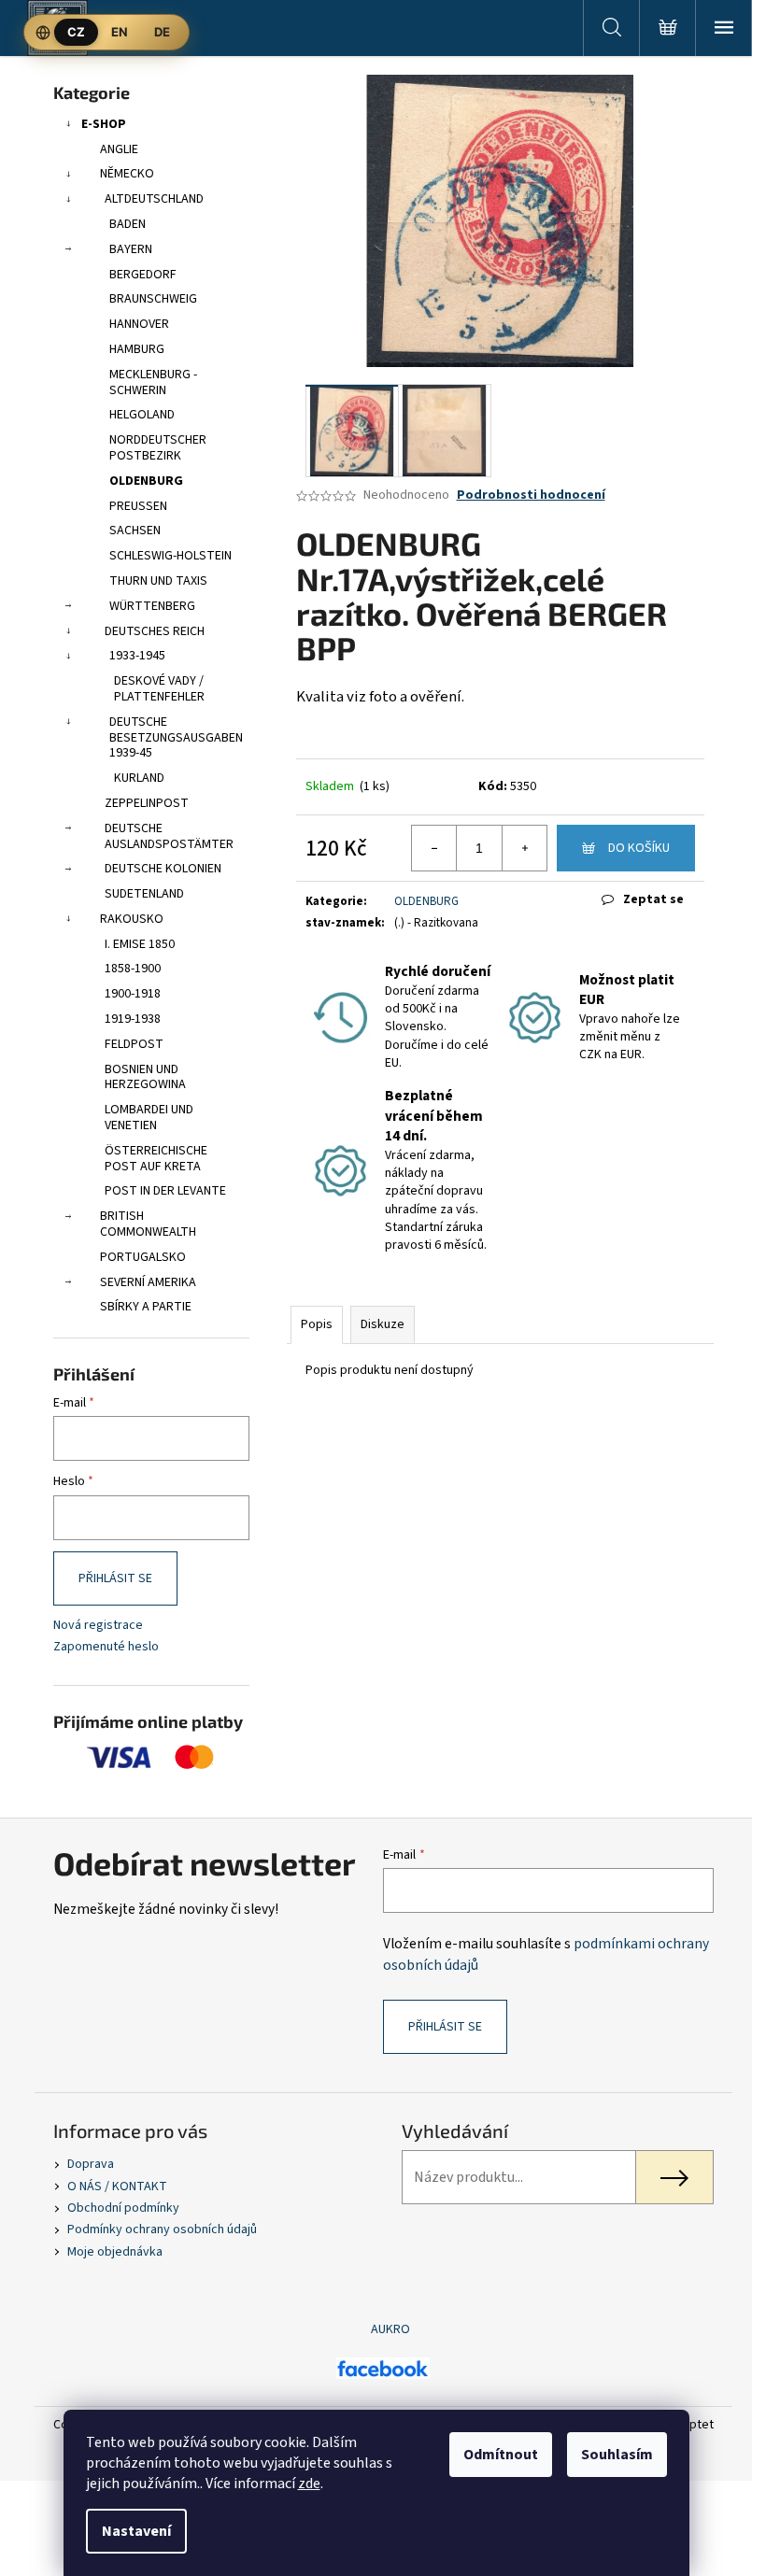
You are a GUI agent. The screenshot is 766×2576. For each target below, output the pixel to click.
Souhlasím (617, 2455)
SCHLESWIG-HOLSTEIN (170, 556)
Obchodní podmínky (123, 2208)
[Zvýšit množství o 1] (524, 848)
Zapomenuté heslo (106, 1647)
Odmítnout (501, 2455)
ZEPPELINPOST (147, 803)
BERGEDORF (143, 275)
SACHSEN (135, 531)
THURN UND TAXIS (158, 581)
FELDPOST (134, 1044)
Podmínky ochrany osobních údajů (162, 2229)
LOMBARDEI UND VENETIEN (149, 1118)
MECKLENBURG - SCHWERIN (153, 382)
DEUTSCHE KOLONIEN (163, 869)
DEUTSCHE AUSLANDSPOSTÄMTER (169, 836)
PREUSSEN (138, 506)
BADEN (128, 224)
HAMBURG (137, 349)
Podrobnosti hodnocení (531, 495)
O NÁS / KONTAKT (117, 2187)
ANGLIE (119, 149)
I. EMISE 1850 (140, 944)
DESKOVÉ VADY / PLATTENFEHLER (159, 689)
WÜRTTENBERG (152, 606)
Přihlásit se (115, 1578)
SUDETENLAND (144, 894)
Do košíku (639, 848)
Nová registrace (98, 1626)
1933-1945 (137, 656)
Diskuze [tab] (383, 1324)
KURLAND (139, 778)
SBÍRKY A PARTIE (146, 1307)
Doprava (91, 2164)
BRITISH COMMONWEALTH (148, 1224)
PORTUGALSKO (143, 1257)
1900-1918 (133, 994)
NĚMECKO (127, 174)
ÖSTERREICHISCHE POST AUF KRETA (156, 1159)
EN (120, 32)
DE (162, 32)
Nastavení (136, 2531)
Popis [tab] (317, 1324)
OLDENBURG (146, 481)
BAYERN (131, 249)
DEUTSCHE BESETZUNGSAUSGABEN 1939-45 (176, 738)
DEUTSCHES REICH (155, 631)
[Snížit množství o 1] (434, 848)
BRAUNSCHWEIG (153, 299)
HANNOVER (139, 324)
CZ (76, 32)
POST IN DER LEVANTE (165, 1191)
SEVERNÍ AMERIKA (148, 1282)
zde (309, 2484)
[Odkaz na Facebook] (383, 2368)
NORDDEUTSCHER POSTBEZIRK (158, 448)
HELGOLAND (142, 415)
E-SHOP (104, 124)
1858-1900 (133, 969)
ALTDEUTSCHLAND (154, 199)
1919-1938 (133, 1019)
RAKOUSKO (132, 919)
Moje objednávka (115, 2252)
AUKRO (390, 2329)
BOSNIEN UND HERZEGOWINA (145, 1077)
